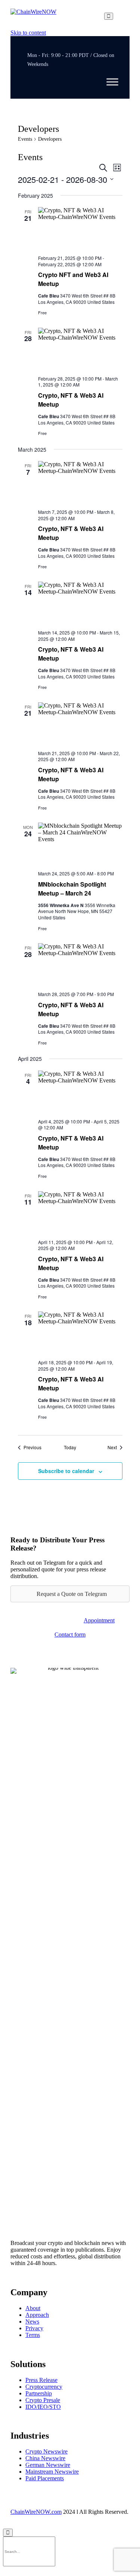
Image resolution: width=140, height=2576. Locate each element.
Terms (33, 2335)
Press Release (41, 2380)
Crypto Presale (43, 2400)
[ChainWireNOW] (33, 16)
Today (70, 1447)
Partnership (39, 2393)
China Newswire (45, 2458)
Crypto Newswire (46, 2451)
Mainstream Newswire (52, 2472)
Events (25, 139)
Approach (37, 2315)
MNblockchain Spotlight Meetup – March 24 (72, 889)
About (33, 2308)
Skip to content (28, 33)
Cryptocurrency (44, 2387)
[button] (99, 1620)
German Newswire (48, 2465)
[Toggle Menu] (112, 82)
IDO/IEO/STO (43, 2407)
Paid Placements (45, 2478)
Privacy (34, 2328)
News (32, 2321)
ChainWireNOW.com (36, 2512)
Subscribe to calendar (66, 1471)
